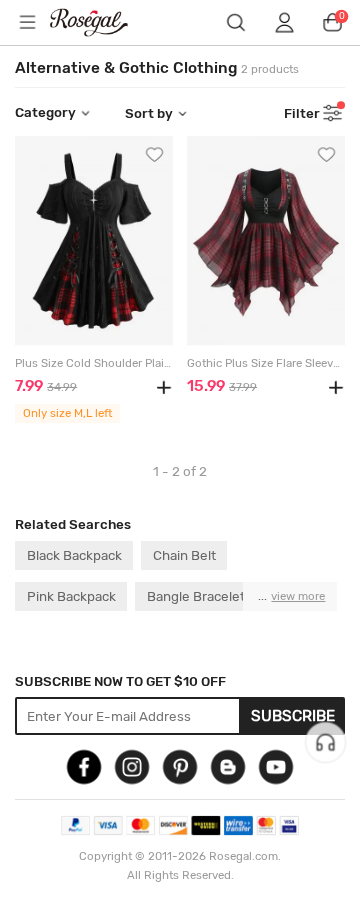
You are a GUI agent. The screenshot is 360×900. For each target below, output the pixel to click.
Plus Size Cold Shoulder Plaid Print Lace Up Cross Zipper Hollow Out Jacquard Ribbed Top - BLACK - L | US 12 (93, 363)
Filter (302, 113)
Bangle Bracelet (196, 596)
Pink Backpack (71, 596)
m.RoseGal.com (101, 22)
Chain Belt (184, 555)
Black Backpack (74, 555)
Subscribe (293, 716)
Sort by (149, 113)
